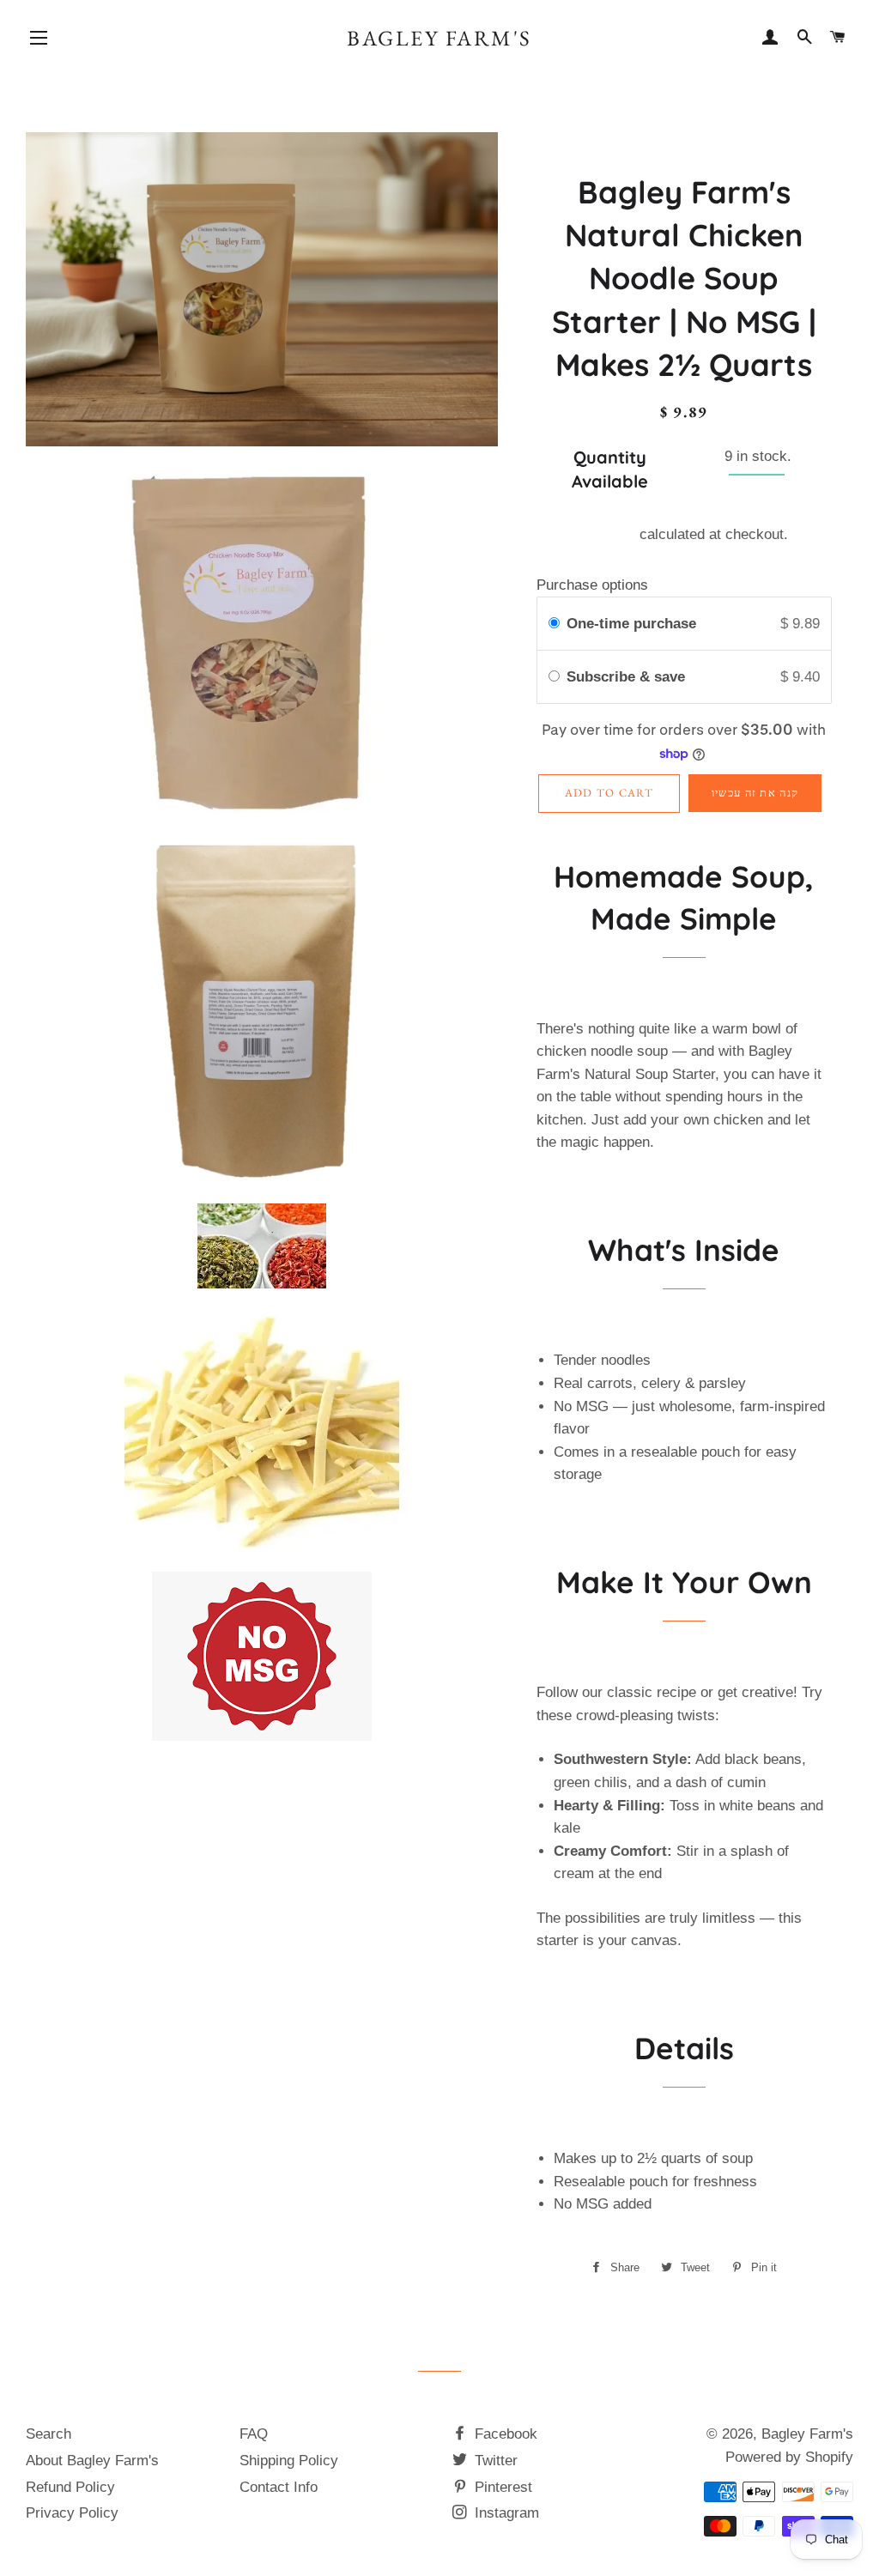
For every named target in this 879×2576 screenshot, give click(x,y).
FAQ (254, 2434)
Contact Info (279, 2487)
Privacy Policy (72, 2513)
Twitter (494, 2461)
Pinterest (501, 2487)
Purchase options (592, 585)
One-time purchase (631, 624)
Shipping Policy (289, 2461)
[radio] (554, 624)
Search (48, 2434)
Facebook (504, 2434)
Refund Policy (70, 2487)
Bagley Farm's (439, 38)
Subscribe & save (628, 677)
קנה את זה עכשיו (755, 793)
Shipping (608, 534)
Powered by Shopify (789, 2457)
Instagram (505, 2513)
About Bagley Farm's (92, 2461)
